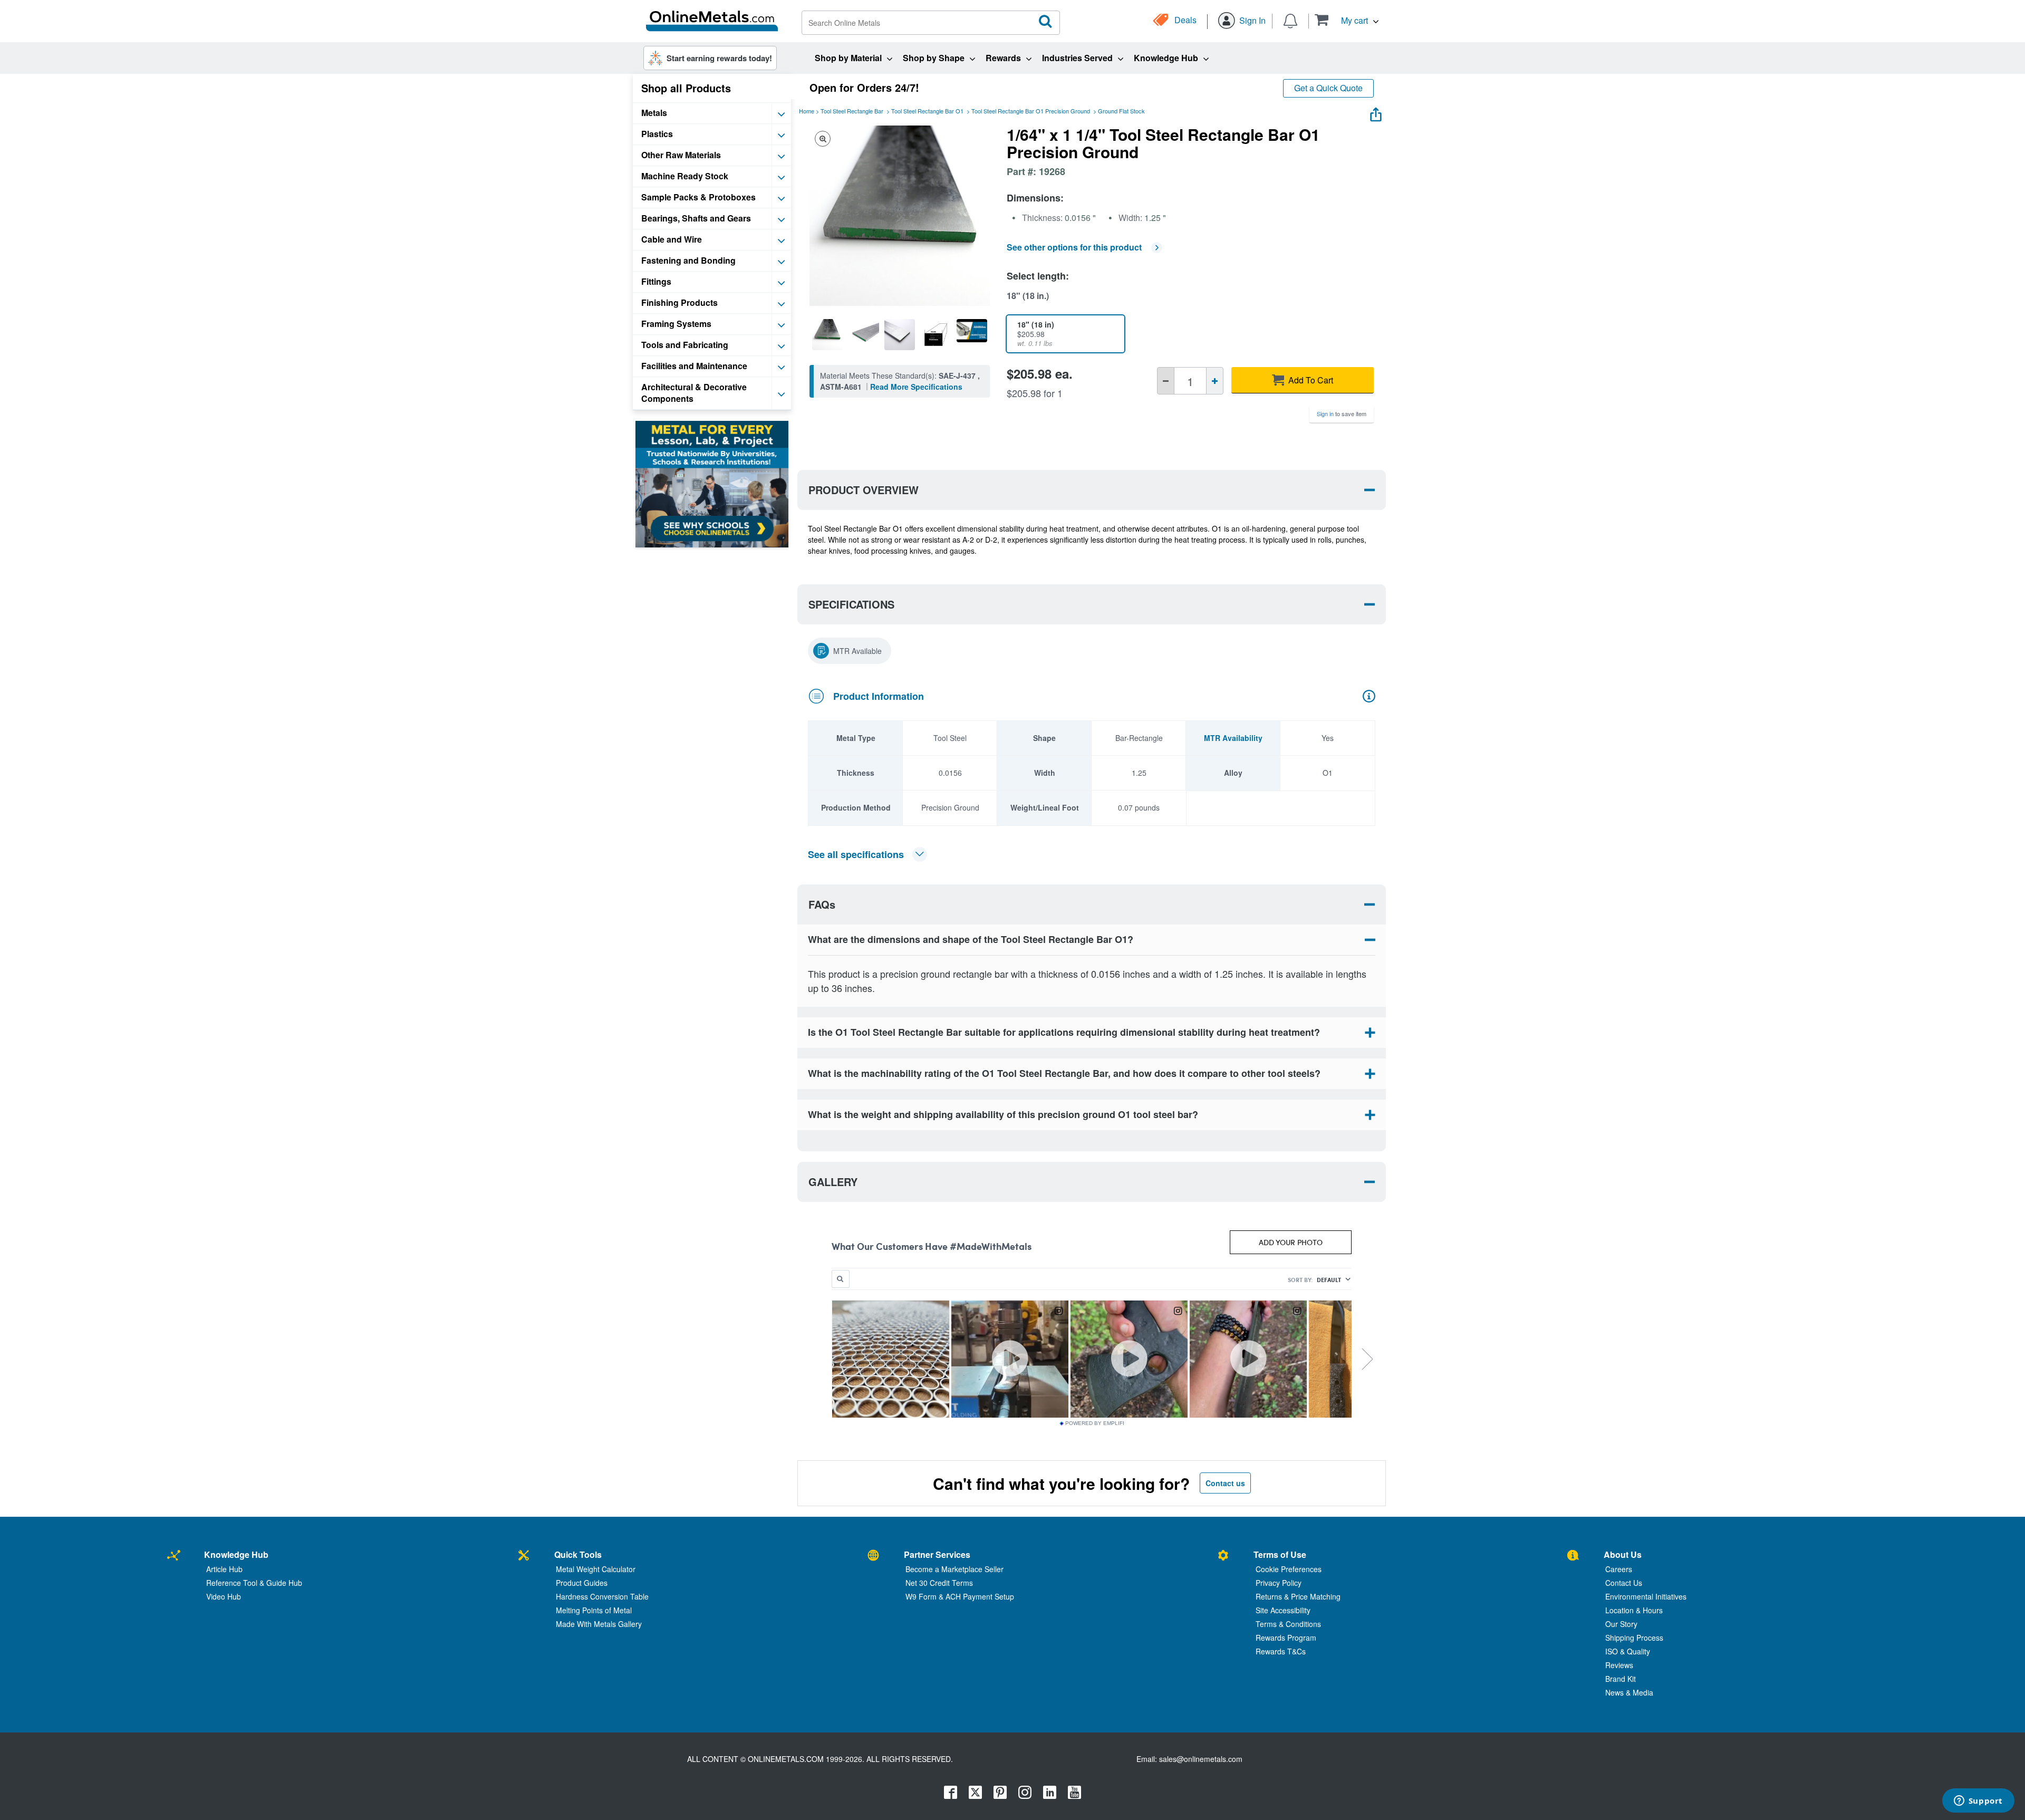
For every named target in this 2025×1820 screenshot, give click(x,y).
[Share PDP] (1376, 112)
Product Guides (582, 1583)
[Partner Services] (873, 1556)
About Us (1623, 1554)
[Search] (1046, 22)
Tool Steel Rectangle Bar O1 (927, 111)
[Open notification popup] (1290, 20)
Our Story (1621, 1624)
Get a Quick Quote (1328, 88)
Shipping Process (1634, 1638)
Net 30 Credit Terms (939, 1583)
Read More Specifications (916, 387)
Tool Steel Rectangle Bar (852, 111)
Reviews (1619, 1665)
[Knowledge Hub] (174, 1556)
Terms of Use (1280, 1554)
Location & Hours (1634, 1610)
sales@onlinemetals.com (1201, 1759)
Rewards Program (1286, 1638)
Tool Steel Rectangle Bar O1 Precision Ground (1031, 111)
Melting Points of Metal (594, 1610)
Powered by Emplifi (1095, 1423)
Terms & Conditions (1288, 1624)
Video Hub (224, 1596)
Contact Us (1624, 1583)
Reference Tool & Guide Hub (254, 1583)
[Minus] (1166, 381)
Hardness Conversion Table (602, 1596)
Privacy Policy (1279, 1583)
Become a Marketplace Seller (954, 1569)
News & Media (1629, 1692)
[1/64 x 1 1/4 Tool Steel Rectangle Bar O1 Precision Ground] (827, 334)
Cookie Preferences (1289, 1569)
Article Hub (224, 1569)
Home (807, 111)
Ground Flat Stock (1121, 111)
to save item (1342, 413)
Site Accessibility (1283, 1610)
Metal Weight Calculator (596, 1569)
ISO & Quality (1628, 1651)
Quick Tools (578, 1554)
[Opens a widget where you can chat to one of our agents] (1978, 1802)
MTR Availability (1233, 738)
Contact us (1225, 1483)
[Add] (1215, 381)
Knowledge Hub (236, 1554)
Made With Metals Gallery (599, 1624)
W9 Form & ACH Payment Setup (960, 1596)
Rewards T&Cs (1281, 1651)
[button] (1347, 20)
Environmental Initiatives (1646, 1596)
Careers (1619, 1569)
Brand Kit (1621, 1679)
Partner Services (937, 1554)
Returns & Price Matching (1298, 1596)
